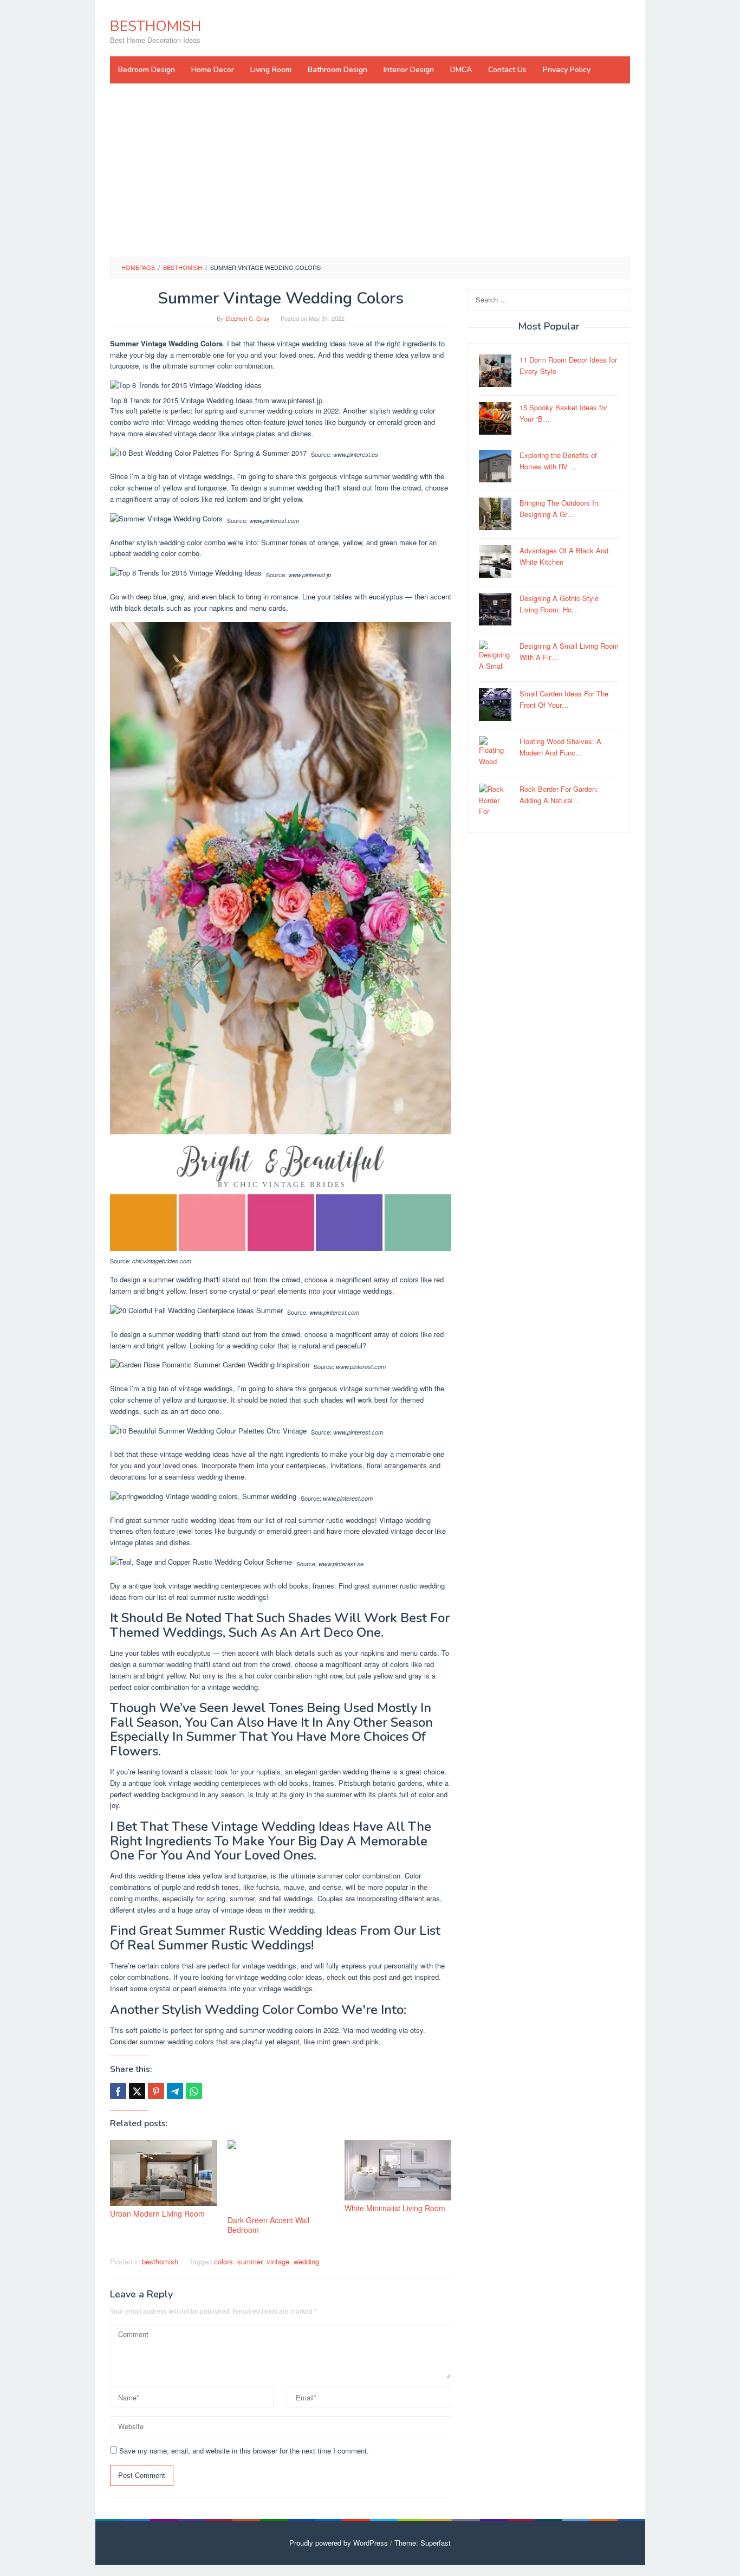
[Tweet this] (137, 2091)
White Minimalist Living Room (395, 2208)
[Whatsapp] (194, 2091)
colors (223, 2261)
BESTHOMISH (155, 26)
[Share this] (118, 2091)
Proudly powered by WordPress (339, 2543)
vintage (278, 2261)
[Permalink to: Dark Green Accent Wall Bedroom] (281, 2176)
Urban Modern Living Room (157, 2213)
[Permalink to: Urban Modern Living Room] (163, 2173)
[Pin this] (156, 2091)
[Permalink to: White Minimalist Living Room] (398, 2170)
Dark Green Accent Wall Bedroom (268, 2225)
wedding (306, 2261)
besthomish (160, 2261)
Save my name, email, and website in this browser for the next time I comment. (244, 2451)
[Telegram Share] (175, 2091)
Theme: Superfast (423, 2543)
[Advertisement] (370, 170)
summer (250, 2261)
